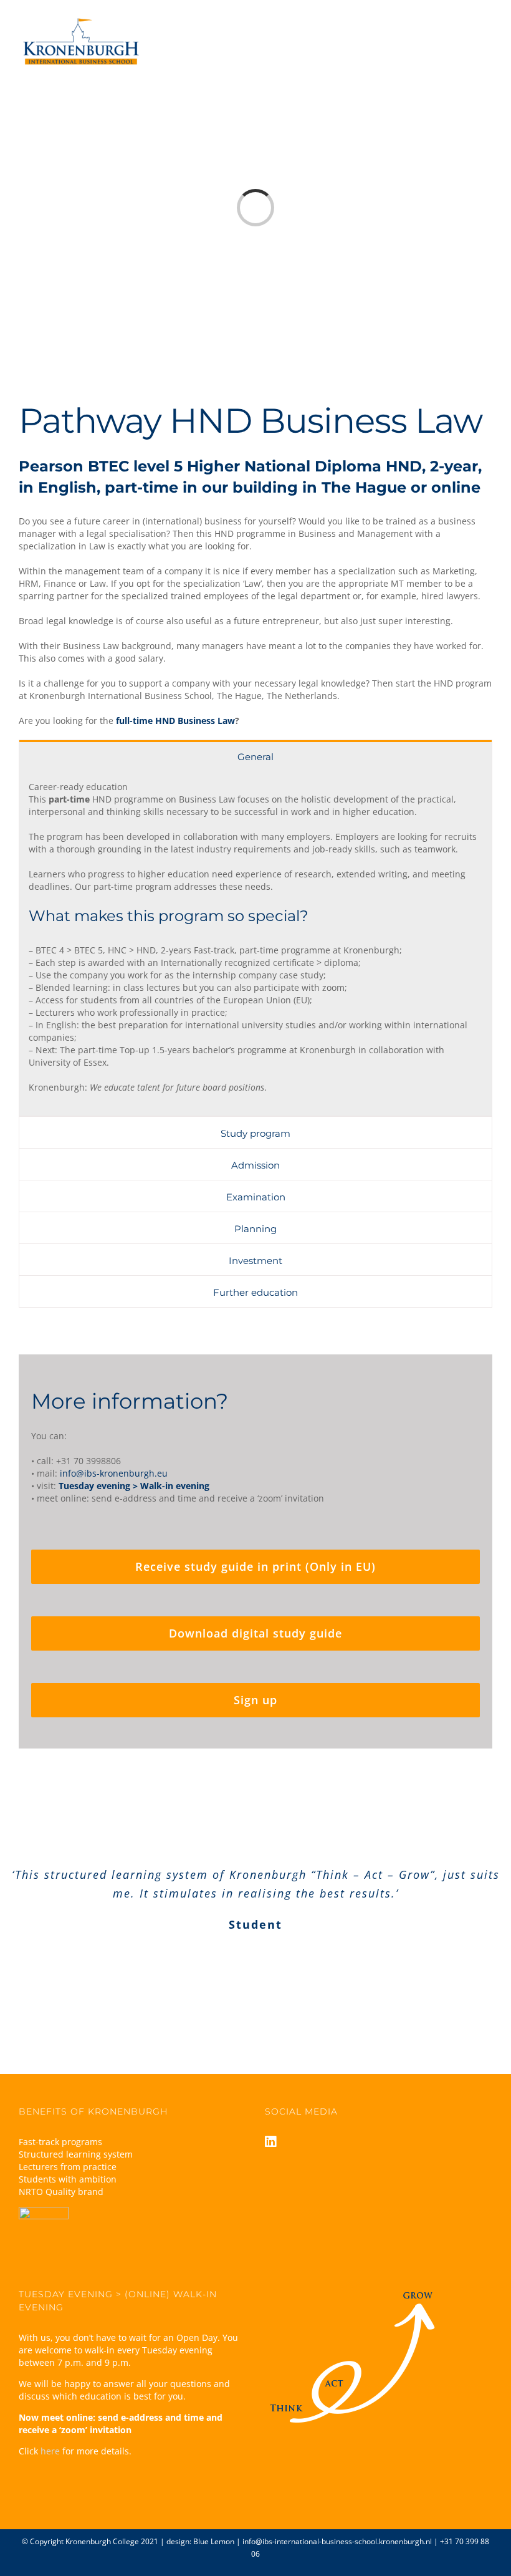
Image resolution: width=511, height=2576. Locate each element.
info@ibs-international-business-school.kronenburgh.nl (337, 2541)
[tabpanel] (255, 944)
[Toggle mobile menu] (487, 30)
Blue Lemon (214, 2541)
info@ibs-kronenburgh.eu (114, 1473)
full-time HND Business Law (175, 721)
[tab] (255, 756)
